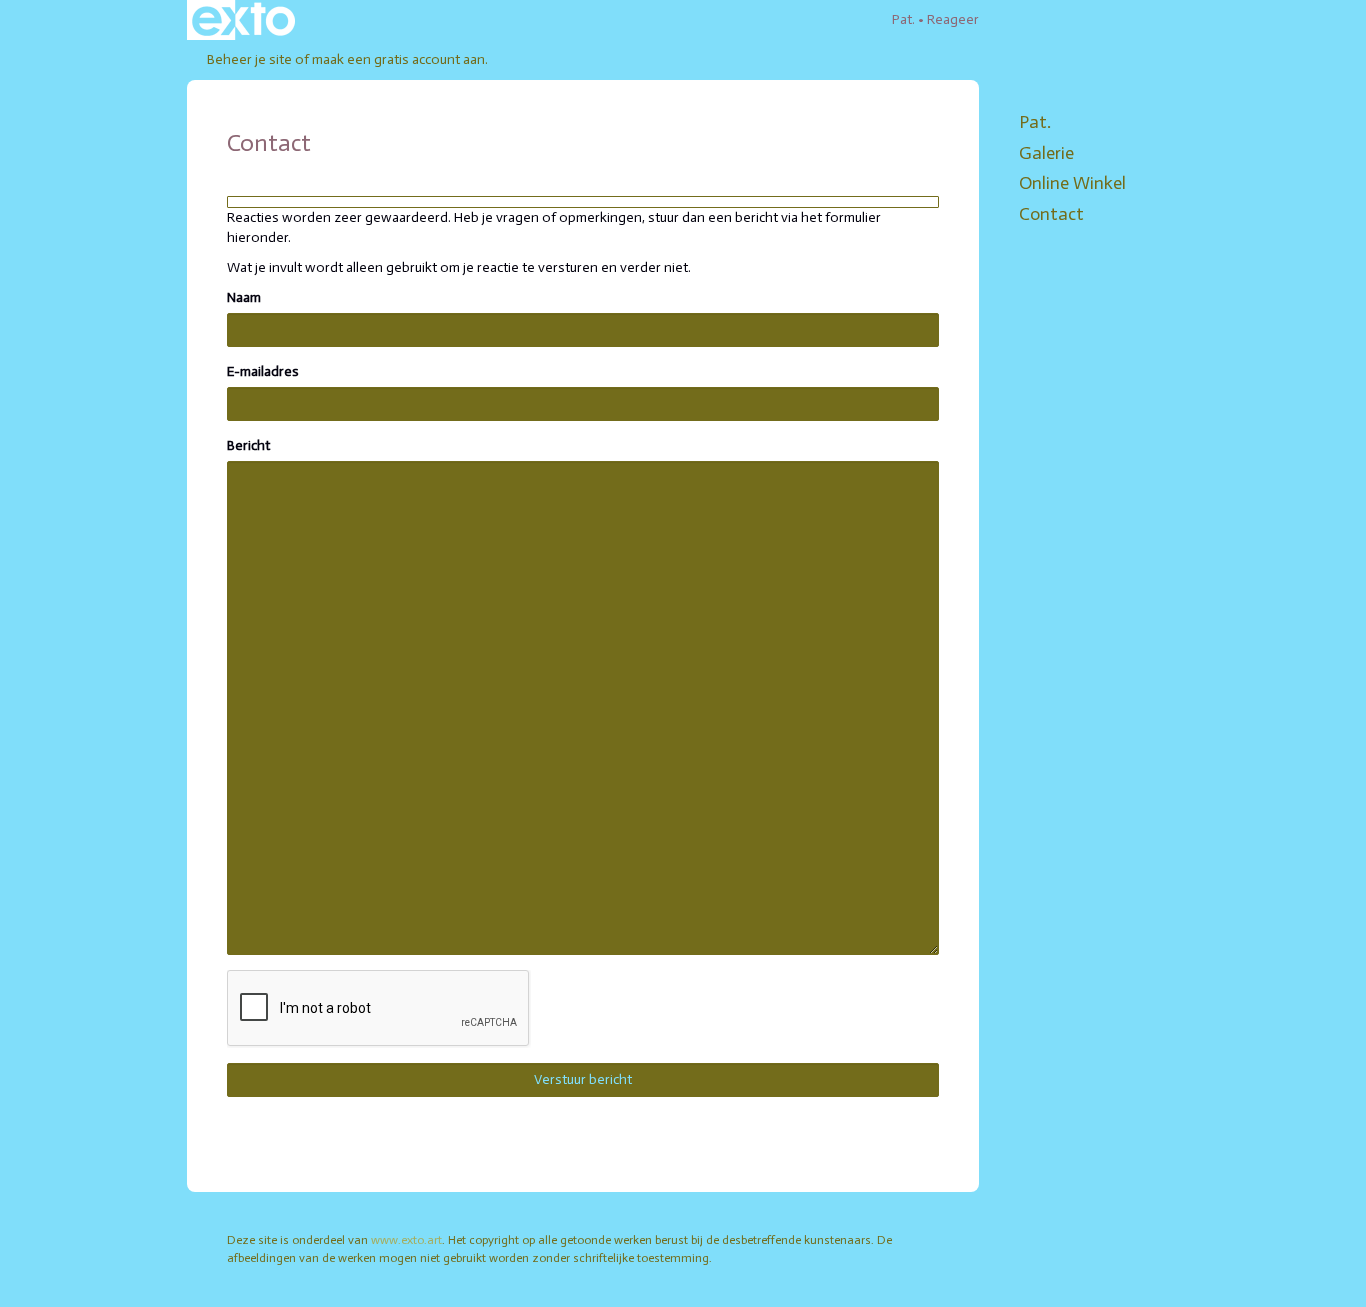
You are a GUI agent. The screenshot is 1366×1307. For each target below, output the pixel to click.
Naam (244, 297)
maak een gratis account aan (398, 59)
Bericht (248, 445)
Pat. (903, 19)
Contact (1051, 214)
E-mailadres (263, 371)
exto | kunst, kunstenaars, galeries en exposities (243, 20)
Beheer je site (249, 59)
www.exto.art (406, 1240)
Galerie (1046, 153)
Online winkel (1072, 183)
